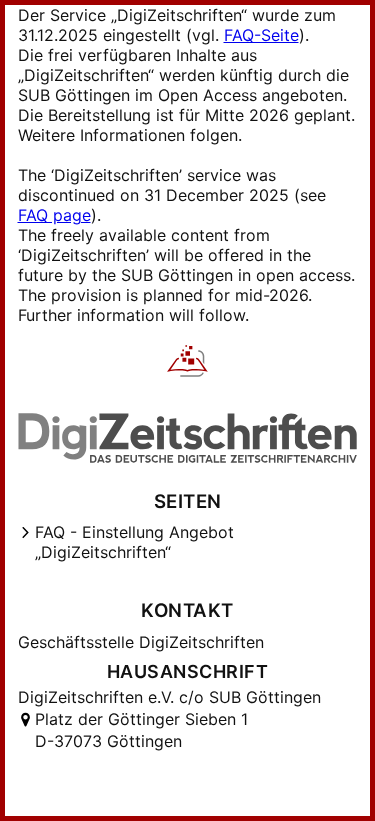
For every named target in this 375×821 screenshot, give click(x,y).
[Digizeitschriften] (187, 363)
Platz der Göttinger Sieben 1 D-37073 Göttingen (141, 730)
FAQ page (54, 215)
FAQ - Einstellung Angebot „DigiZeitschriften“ (134, 542)
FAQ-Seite (261, 35)
